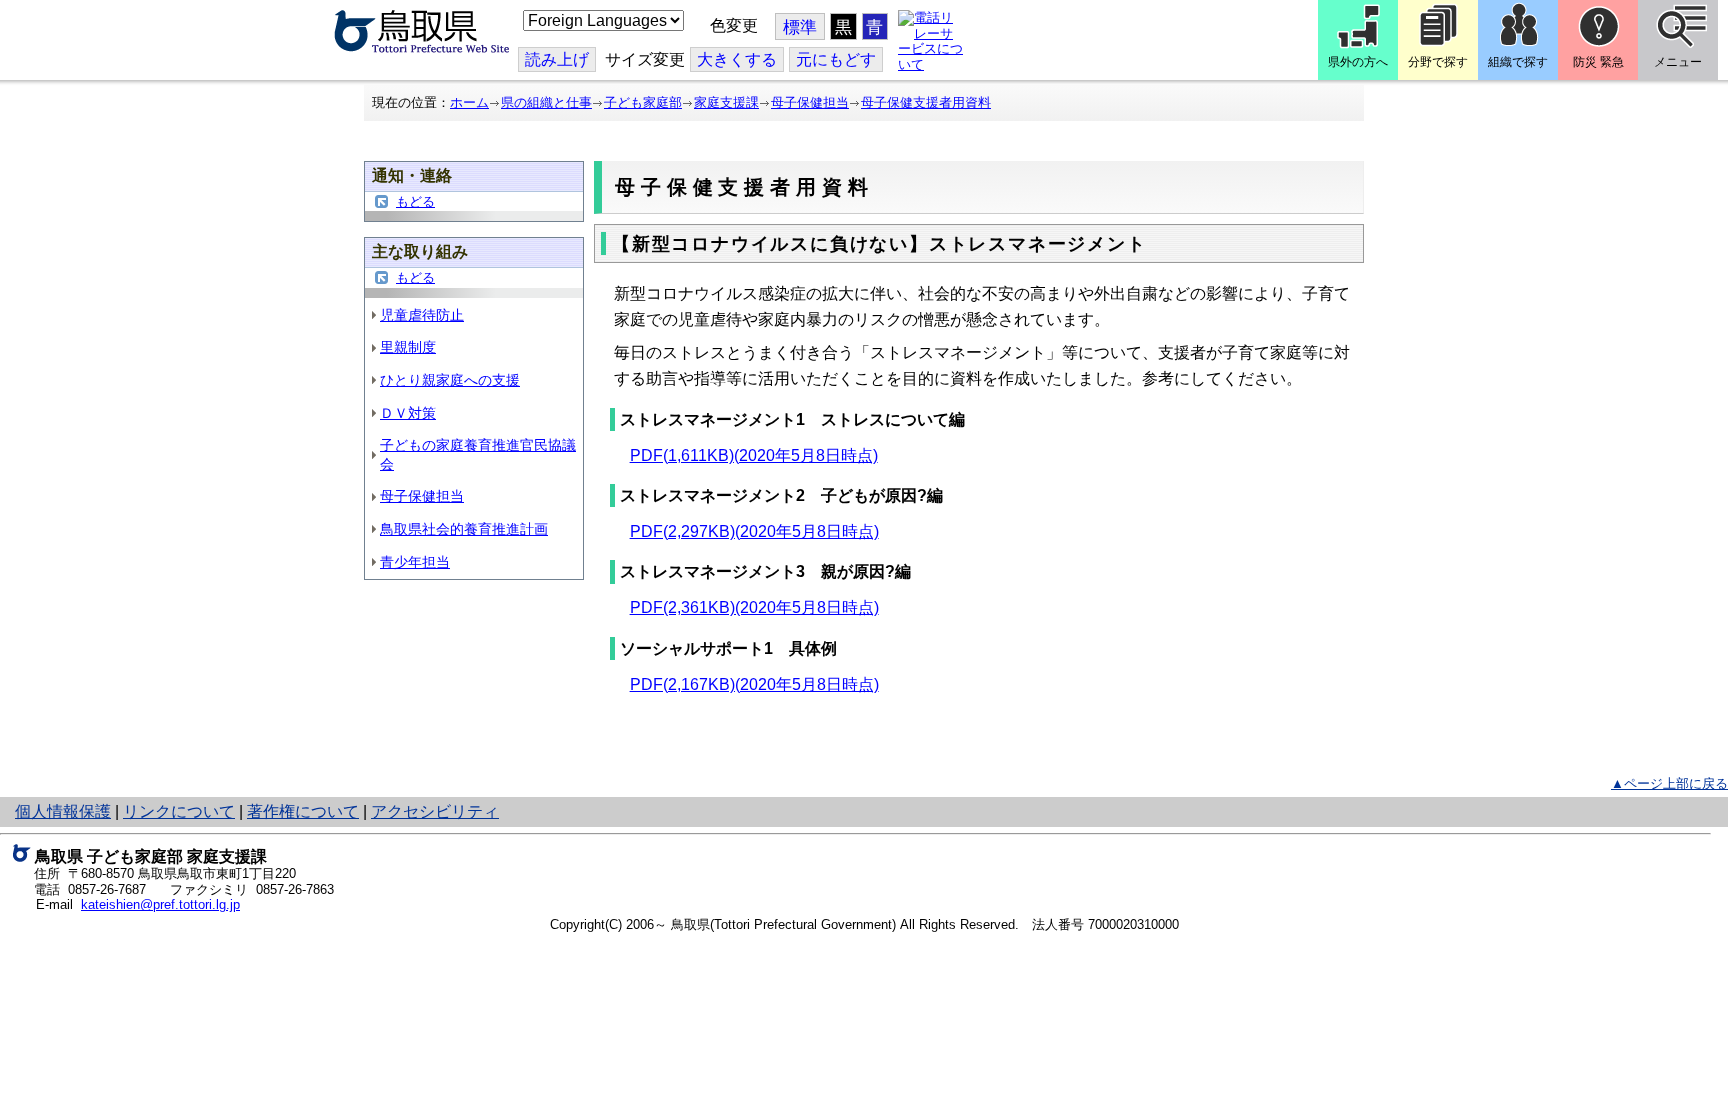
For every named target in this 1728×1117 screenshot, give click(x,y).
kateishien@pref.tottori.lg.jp (160, 904)
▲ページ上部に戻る (1669, 783)
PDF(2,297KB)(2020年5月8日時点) (754, 531)
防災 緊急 (1598, 62)
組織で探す (1518, 62)
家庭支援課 (726, 102)
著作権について (303, 811)
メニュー (1678, 62)
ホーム (469, 102)
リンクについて (179, 811)
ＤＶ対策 (408, 413)
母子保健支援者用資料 (926, 102)
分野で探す (1438, 62)
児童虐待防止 (422, 315)
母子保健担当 (810, 102)
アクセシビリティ (435, 811)
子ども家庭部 (643, 102)
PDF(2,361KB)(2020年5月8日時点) (754, 607)
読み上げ (557, 59)
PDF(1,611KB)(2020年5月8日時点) (754, 455)
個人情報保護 (63, 811)
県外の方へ (1358, 62)
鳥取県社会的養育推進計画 (464, 529)
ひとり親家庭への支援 (450, 380)
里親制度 (408, 347)
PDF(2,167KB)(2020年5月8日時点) (754, 684)
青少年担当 (415, 562)
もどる (415, 201)
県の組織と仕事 (546, 102)
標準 (800, 27)
